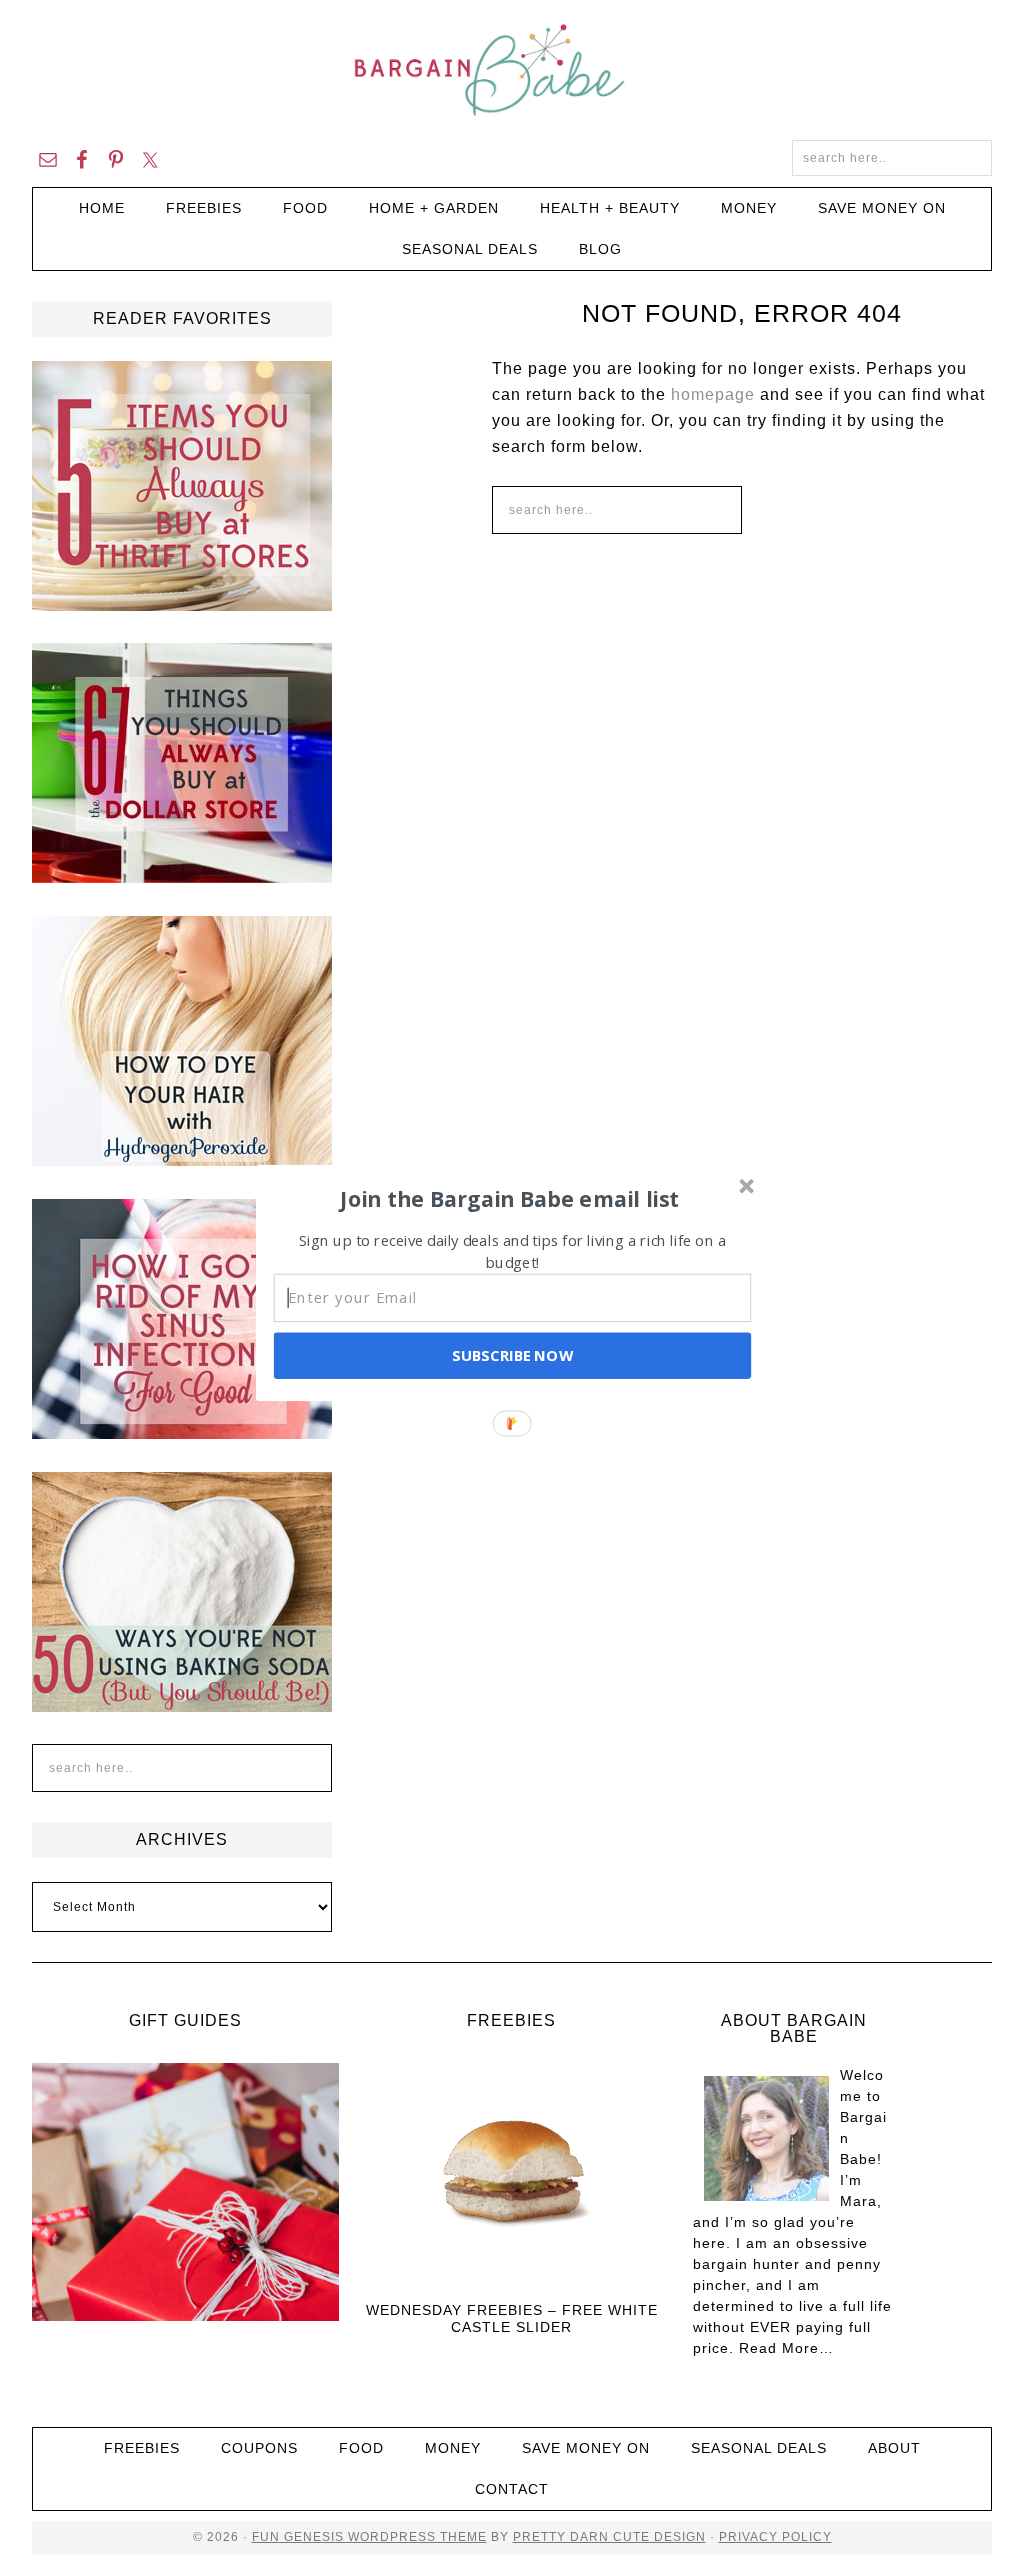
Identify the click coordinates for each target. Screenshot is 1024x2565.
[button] (510, 1198)
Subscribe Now (512, 1355)
